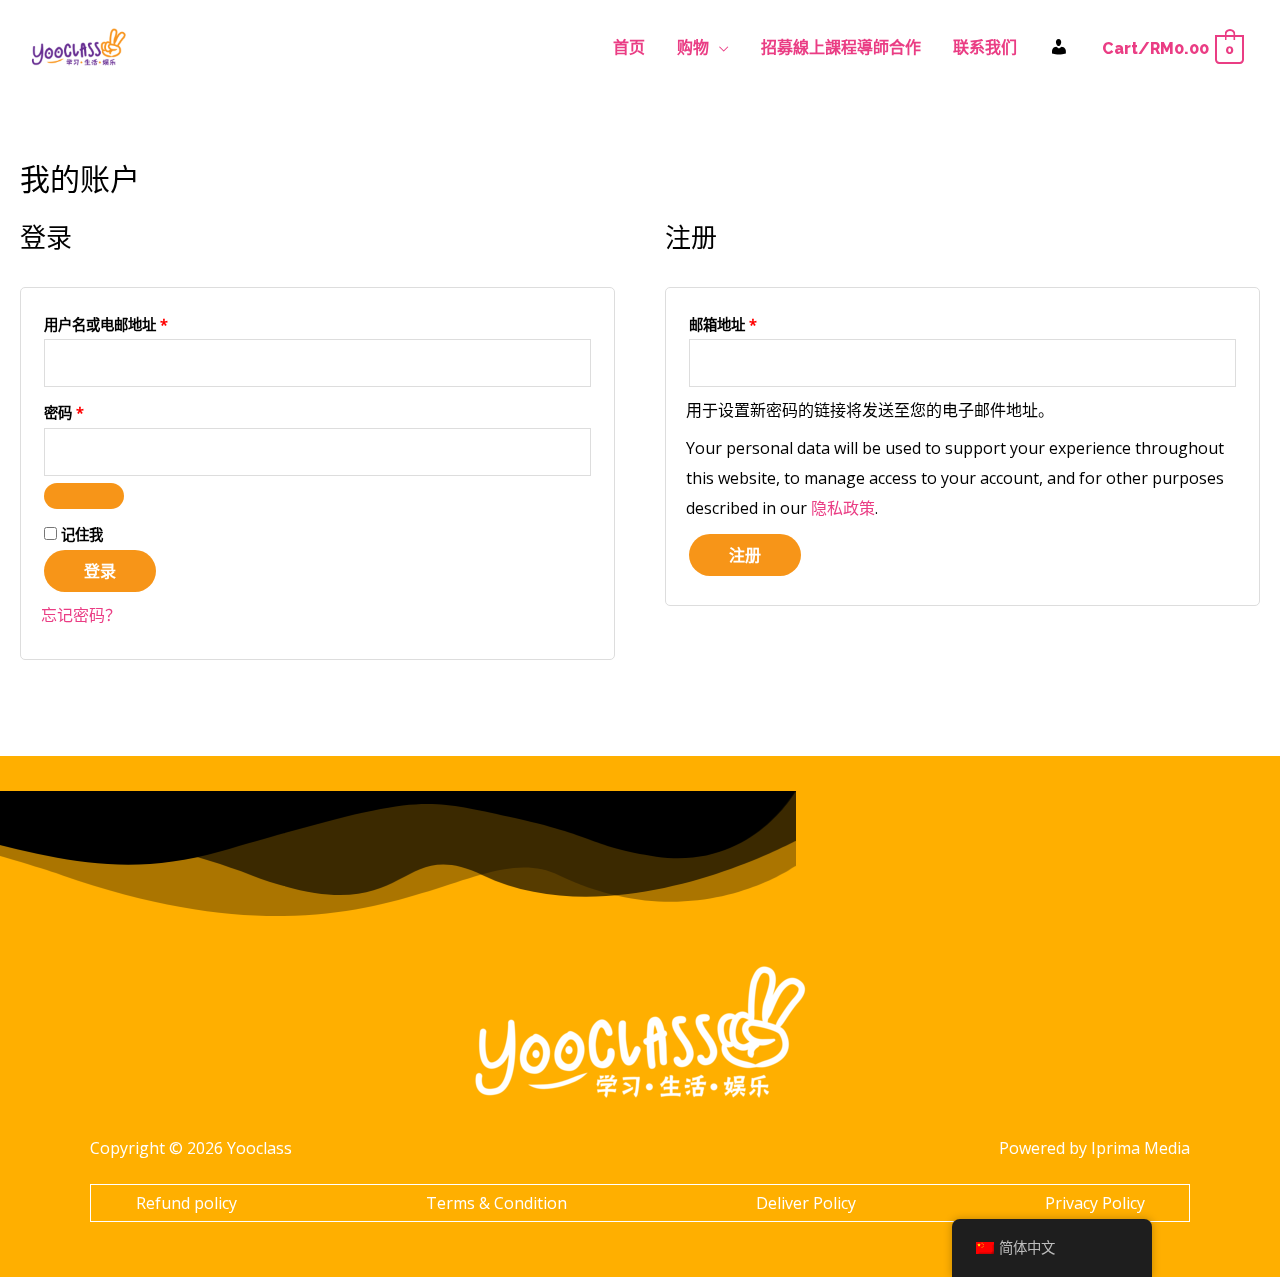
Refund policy (186, 1203)
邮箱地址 (729, 322)
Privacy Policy (1095, 1203)
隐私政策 (843, 508)
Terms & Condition (496, 1203)
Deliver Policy (806, 1203)
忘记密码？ (81, 615)
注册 (745, 555)
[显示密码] (84, 496)
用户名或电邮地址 (112, 322)
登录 (100, 571)
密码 (70, 410)
